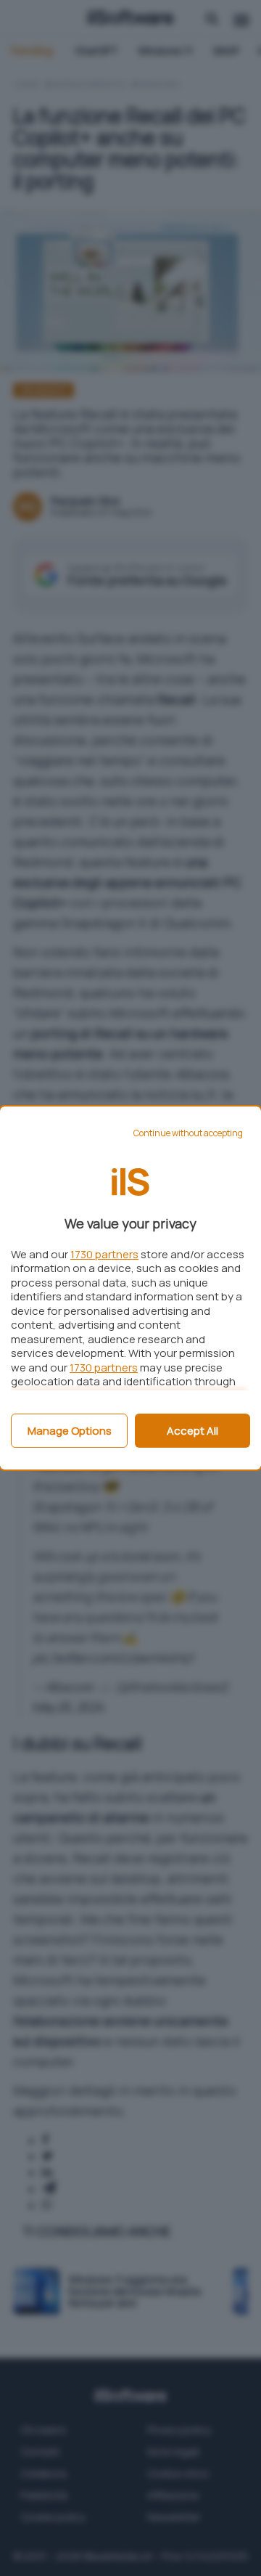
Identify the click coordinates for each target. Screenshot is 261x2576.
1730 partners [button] (104, 1254)
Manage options (70, 1431)
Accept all (192, 1431)
